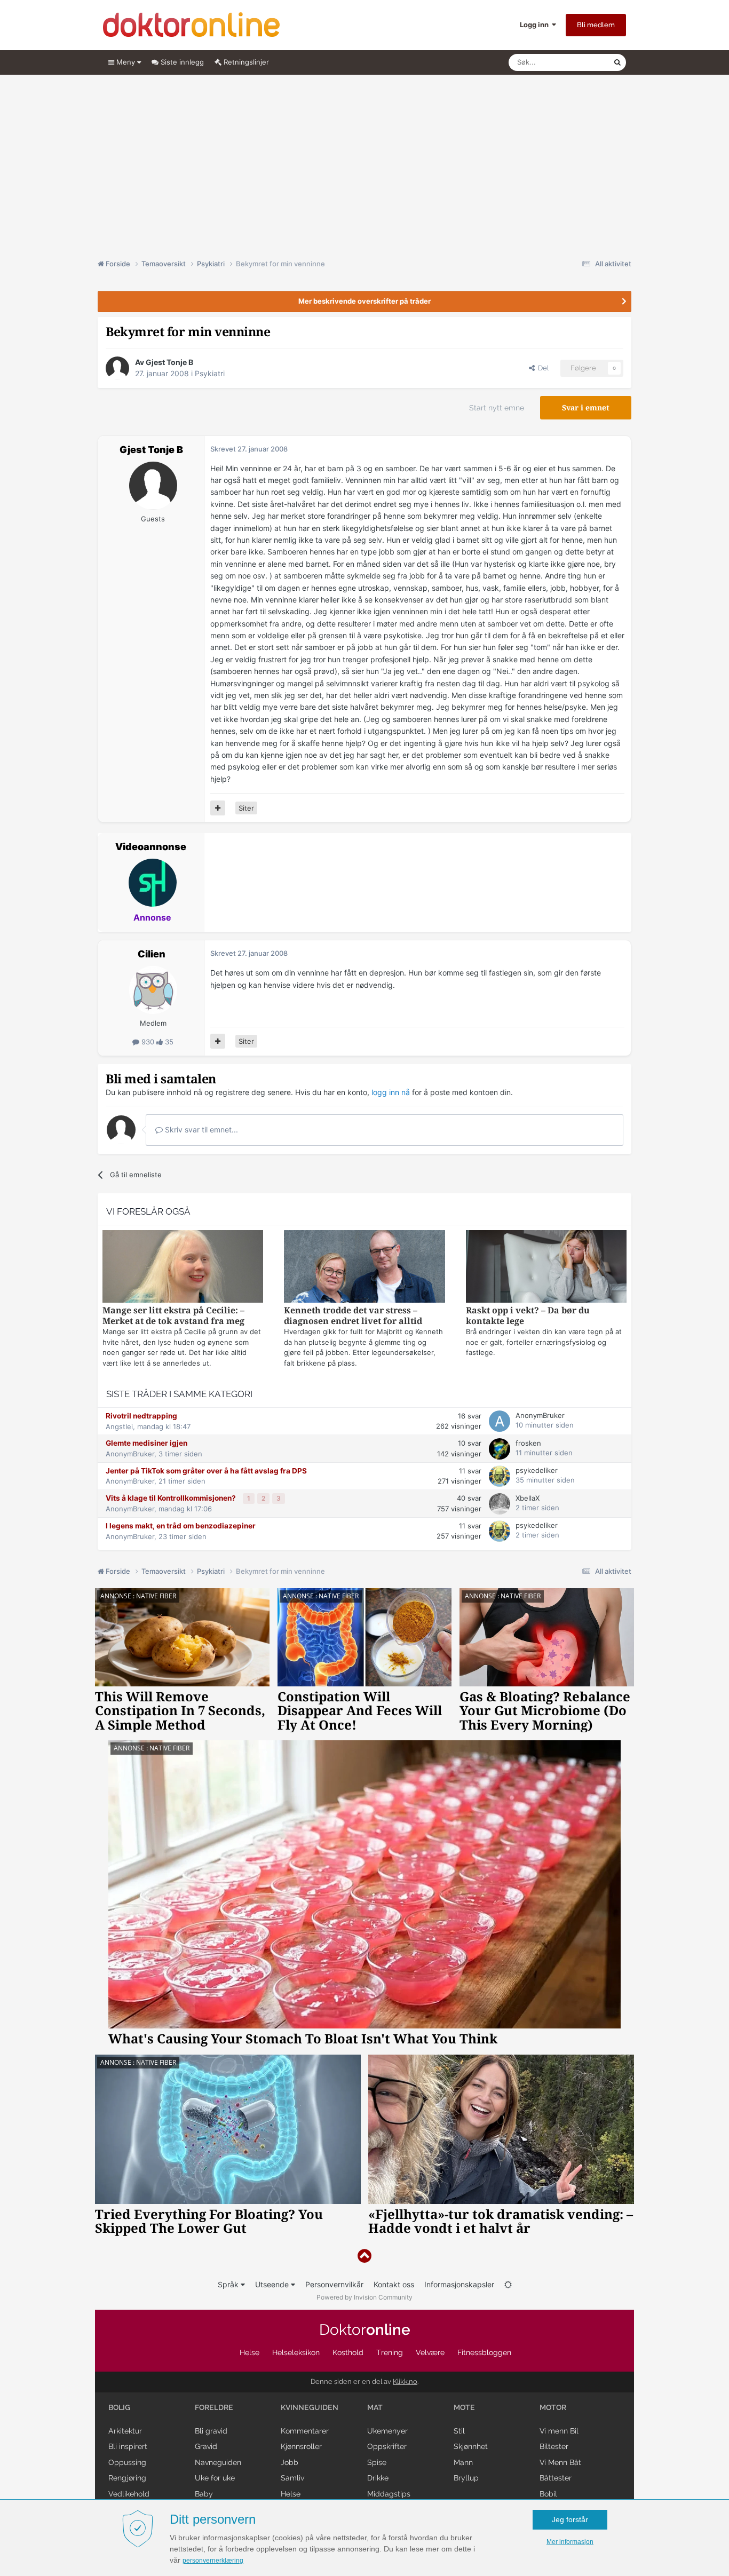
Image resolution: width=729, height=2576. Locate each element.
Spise (377, 2462)
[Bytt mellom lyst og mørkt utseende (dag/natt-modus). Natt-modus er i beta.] (508, 2284)
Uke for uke (215, 2478)
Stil (459, 2431)
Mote (464, 2407)
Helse (249, 2352)
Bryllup (466, 2478)
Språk (229, 2284)
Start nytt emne (497, 408)
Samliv (292, 2478)
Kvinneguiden (310, 2407)
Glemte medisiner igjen (146, 1443)
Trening (390, 2352)
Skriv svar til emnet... (200, 1130)
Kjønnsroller (301, 2446)
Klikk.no (405, 2381)
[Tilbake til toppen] (364, 2256)
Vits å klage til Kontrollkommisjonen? (172, 1498)
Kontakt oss (394, 2284)
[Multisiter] (218, 808)
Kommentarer (305, 2431)
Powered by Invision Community (364, 2297)
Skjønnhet (471, 2446)
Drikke (378, 2478)
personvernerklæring (213, 2561)
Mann (463, 2462)
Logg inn (536, 25)
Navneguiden (218, 2462)
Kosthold (348, 2352)
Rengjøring (127, 2478)
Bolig (119, 2407)
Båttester (556, 2478)
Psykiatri (210, 373)
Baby (204, 2494)
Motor (553, 2407)
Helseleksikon (296, 2352)
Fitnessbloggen (484, 2352)
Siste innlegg (181, 62)
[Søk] (617, 62)
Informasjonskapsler (459, 2284)
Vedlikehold (129, 2494)
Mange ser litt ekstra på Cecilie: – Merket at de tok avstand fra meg (173, 1316)
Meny (126, 62)
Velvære (430, 2352)
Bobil (548, 2494)
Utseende (273, 2284)
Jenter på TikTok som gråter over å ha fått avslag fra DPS (206, 1471)
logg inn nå (391, 1092)
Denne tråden (578, 62)
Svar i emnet (586, 408)
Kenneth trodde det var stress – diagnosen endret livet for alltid (353, 1316)
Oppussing (127, 2462)
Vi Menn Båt (560, 2462)
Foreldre (214, 2407)
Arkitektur (125, 2431)
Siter (246, 808)
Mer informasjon (570, 2542)
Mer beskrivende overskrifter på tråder (364, 301)
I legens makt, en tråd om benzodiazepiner (181, 1526)
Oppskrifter (387, 2446)
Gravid (206, 2446)
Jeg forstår (570, 2519)
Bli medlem (596, 25)
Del (542, 368)
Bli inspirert (128, 2446)
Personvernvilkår (334, 2284)
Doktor (365, 2330)
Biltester (554, 2446)
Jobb (290, 2462)
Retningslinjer (245, 62)
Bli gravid (211, 2431)
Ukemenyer (387, 2431)
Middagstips (389, 2494)
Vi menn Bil (559, 2431)
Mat (375, 2407)
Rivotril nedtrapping (141, 1416)
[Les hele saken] (183, 1268)
